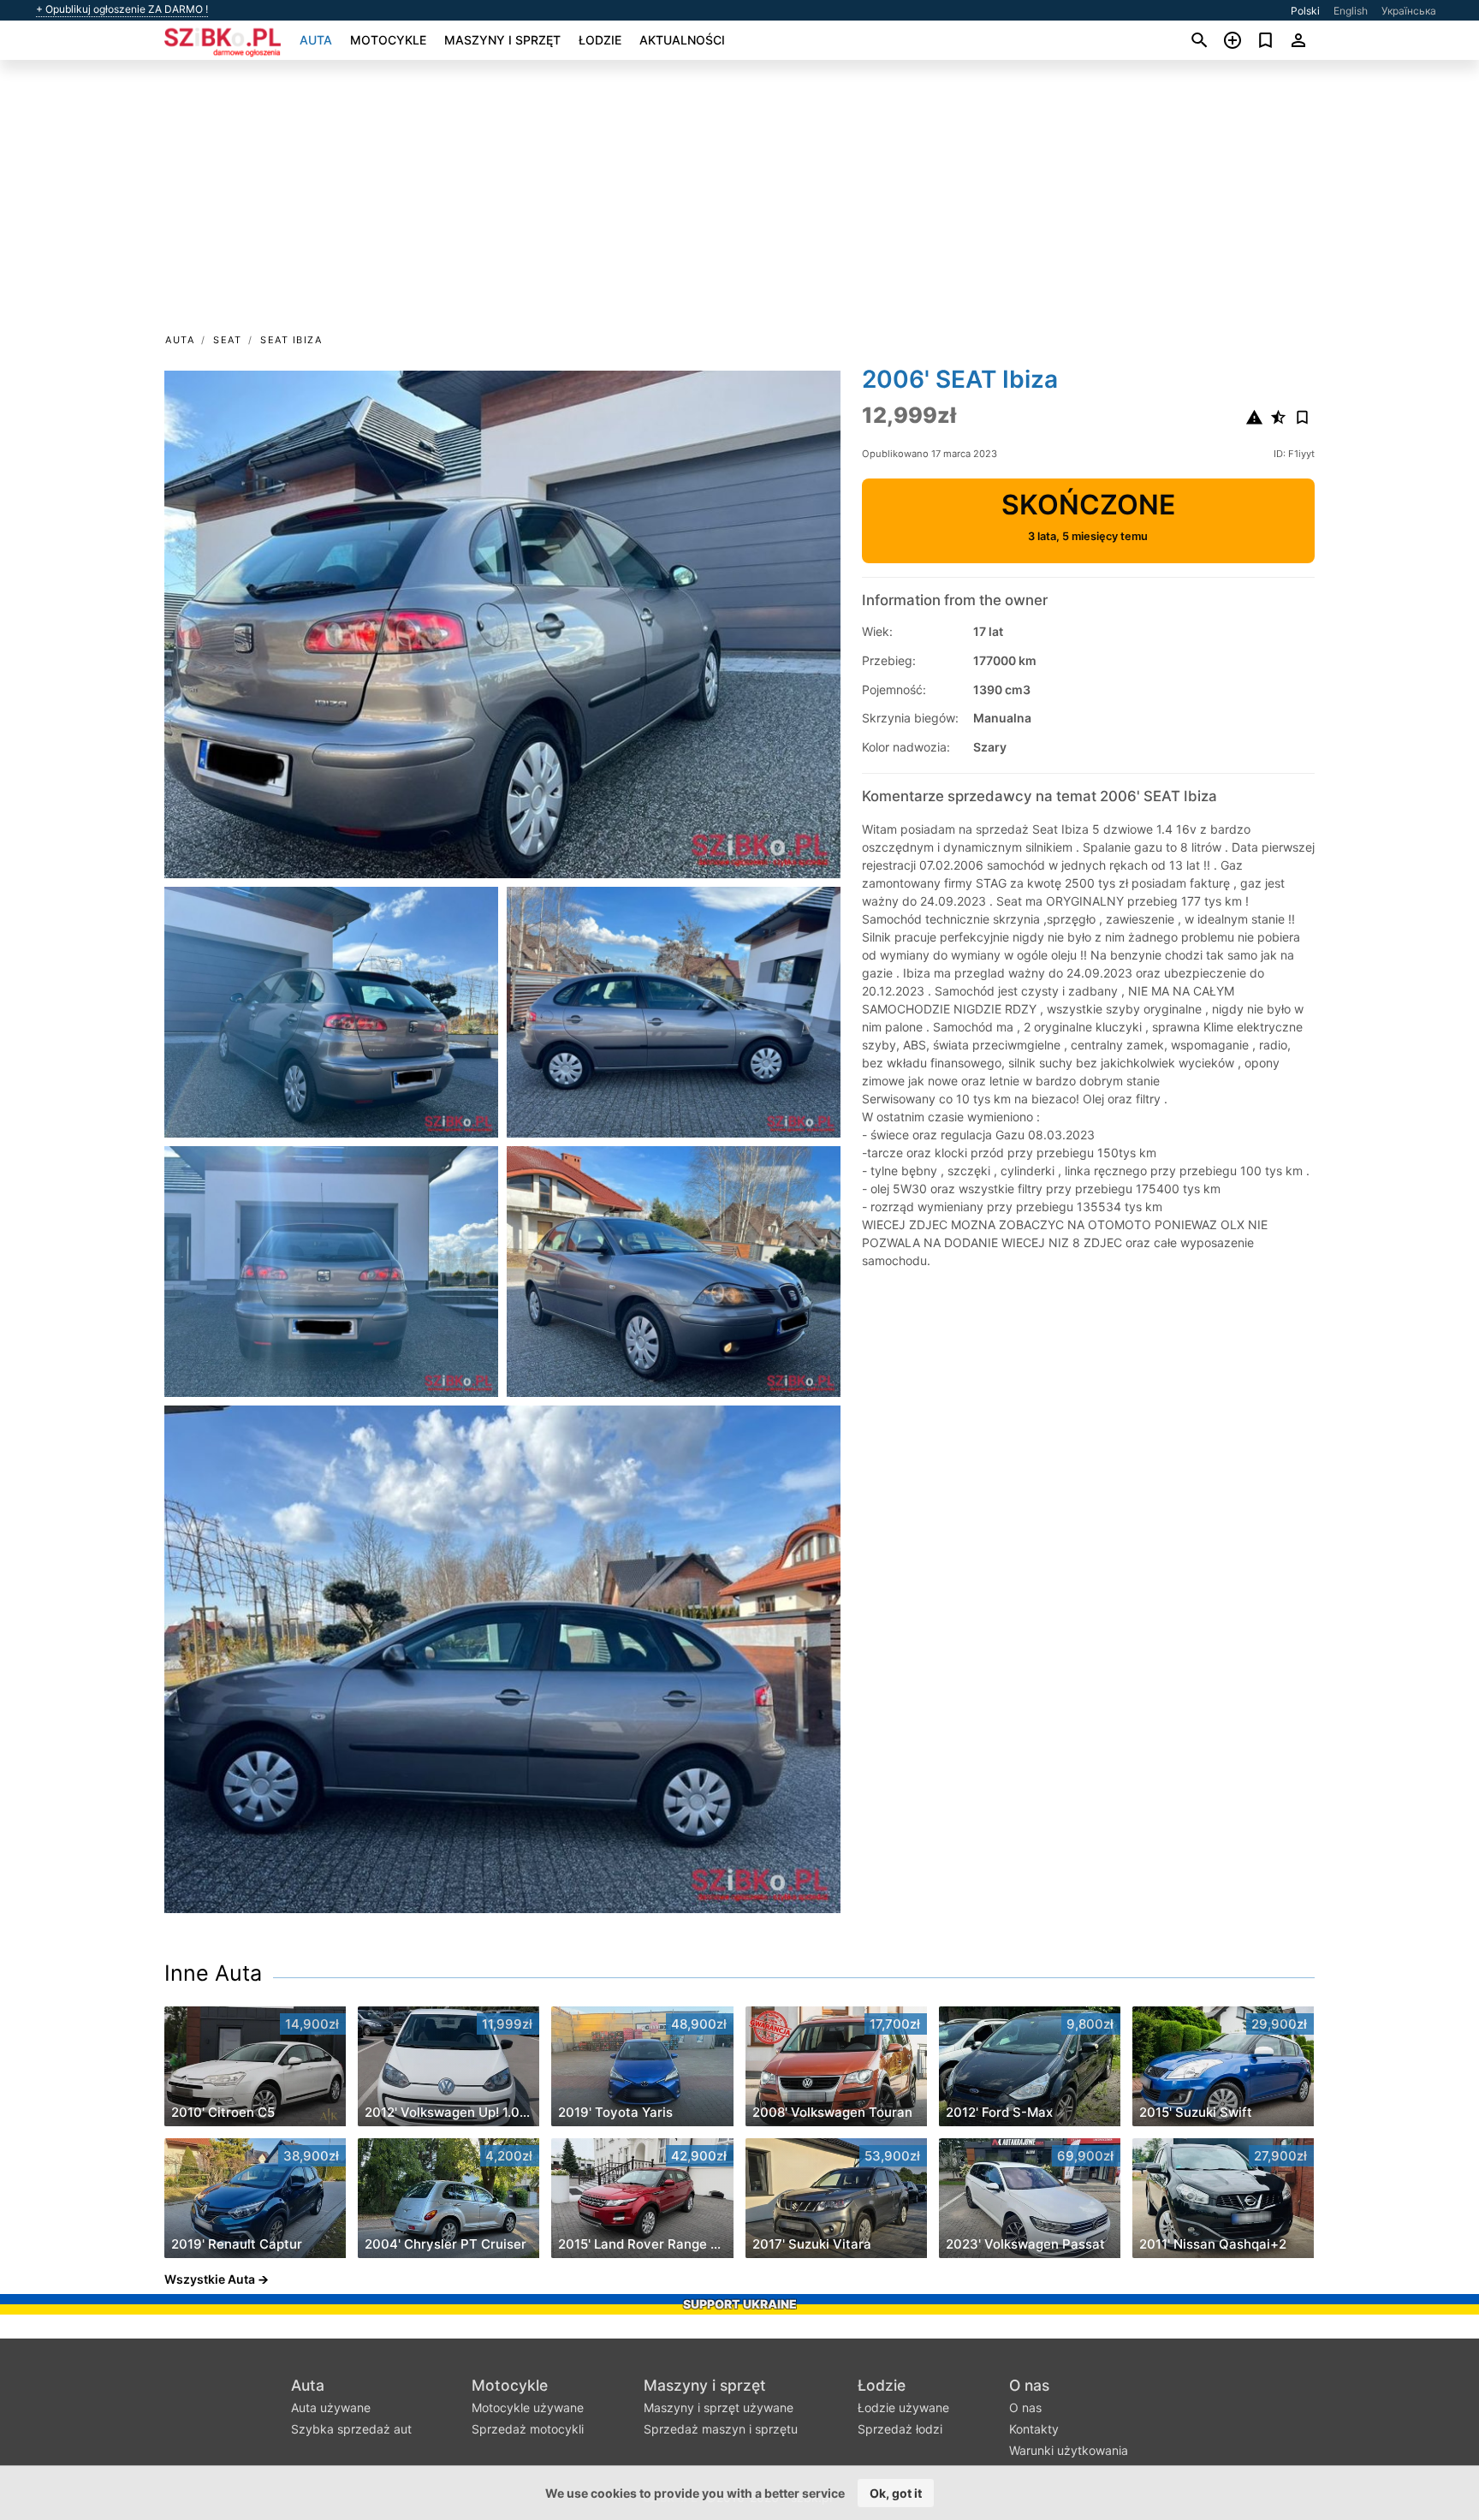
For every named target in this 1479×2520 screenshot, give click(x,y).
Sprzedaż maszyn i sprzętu (721, 2429)
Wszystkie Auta (210, 2279)
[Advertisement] (739, 202)
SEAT (227, 340)
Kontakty (1034, 2429)
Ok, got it (896, 2493)
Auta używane (331, 2407)
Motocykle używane (528, 2407)
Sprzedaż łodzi (900, 2429)
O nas (1029, 2385)
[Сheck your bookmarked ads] (1265, 40)
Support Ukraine (740, 2304)
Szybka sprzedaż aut (351, 2429)
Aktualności (682, 40)
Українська (1409, 11)
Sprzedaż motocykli (528, 2429)
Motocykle (388, 40)
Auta (316, 40)
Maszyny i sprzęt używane (719, 2407)
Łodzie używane (903, 2407)
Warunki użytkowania (1069, 2450)
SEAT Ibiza (291, 340)
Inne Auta (213, 1973)
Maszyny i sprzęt (502, 40)
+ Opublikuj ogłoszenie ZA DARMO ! (122, 9)
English (1351, 11)
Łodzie (600, 40)
